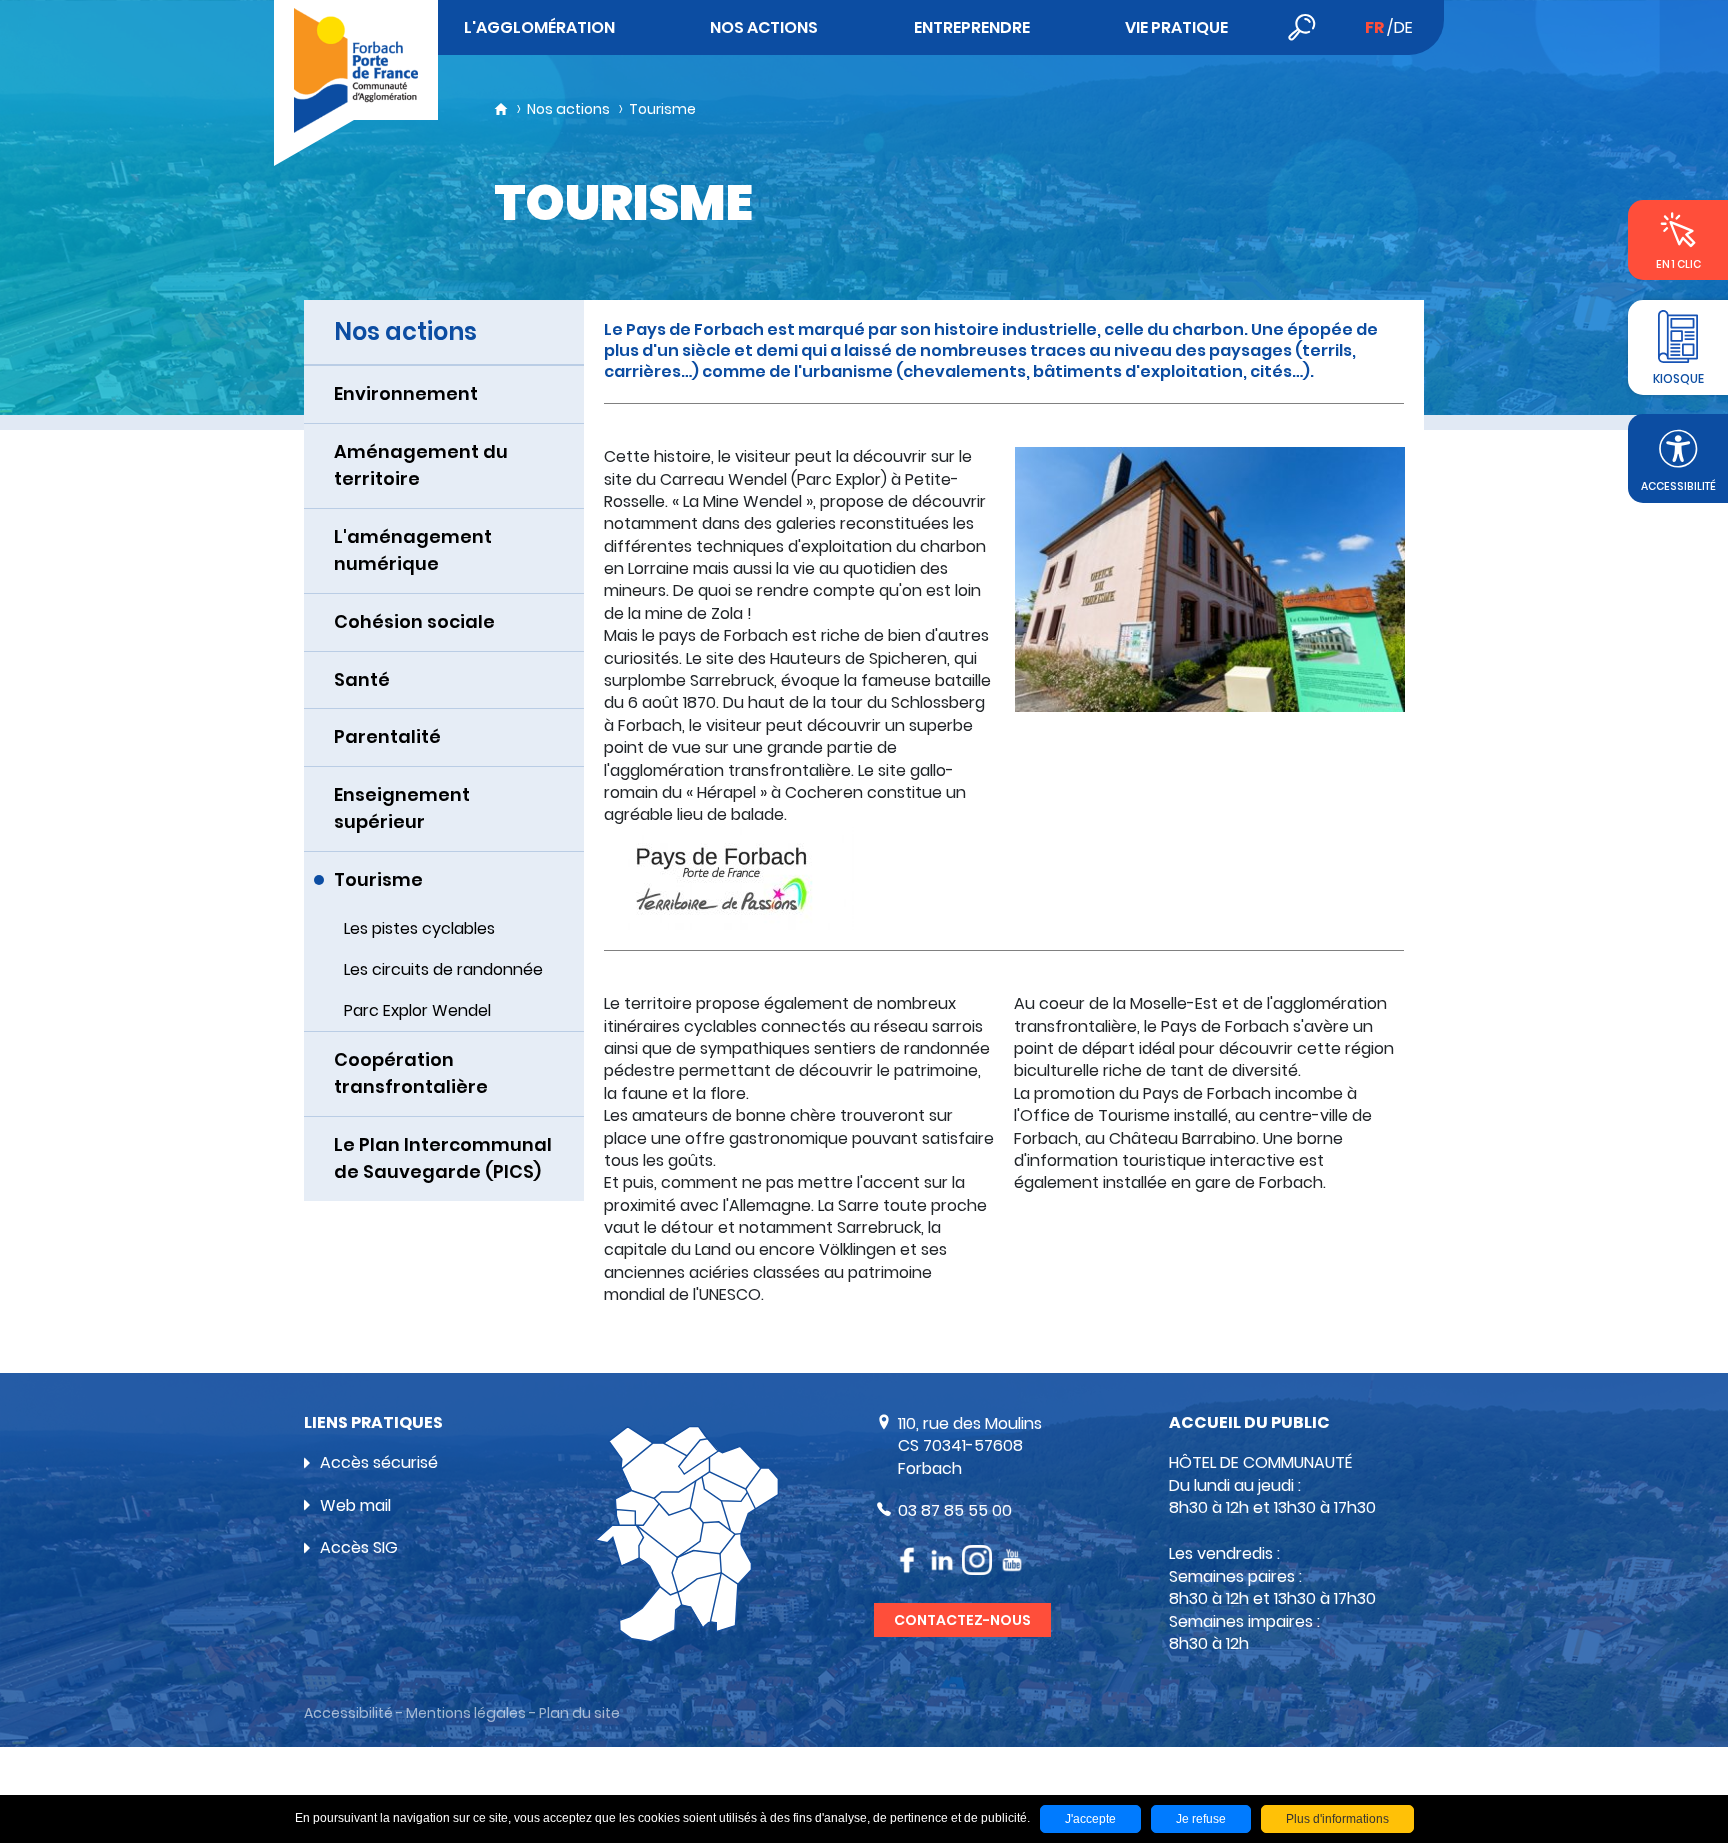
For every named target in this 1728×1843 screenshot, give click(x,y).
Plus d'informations (1337, 1819)
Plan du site (579, 1713)
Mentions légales (466, 1713)
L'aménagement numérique (413, 550)
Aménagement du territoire (421, 465)
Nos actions (568, 109)
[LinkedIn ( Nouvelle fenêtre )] (942, 1560)
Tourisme (378, 879)
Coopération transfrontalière (411, 1073)
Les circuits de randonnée (443, 969)
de (1403, 27)
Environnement (406, 393)
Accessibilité (348, 1713)
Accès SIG (359, 1547)
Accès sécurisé (379, 1462)
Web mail (355, 1505)
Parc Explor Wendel (417, 1010)
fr (1374, 27)
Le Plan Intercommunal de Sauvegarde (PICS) (443, 1158)
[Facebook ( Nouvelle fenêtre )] (907, 1560)
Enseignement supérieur (402, 808)
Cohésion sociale (414, 621)
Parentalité (387, 736)
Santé (362, 679)
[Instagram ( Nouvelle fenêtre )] (977, 1560)
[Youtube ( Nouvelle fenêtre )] (1012, 1560)
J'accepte (1090, 1819)
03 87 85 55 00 (955, 1510)
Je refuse (1201, 1819)
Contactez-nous (962, 1620)
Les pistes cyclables (419, 928)
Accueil (501, 109)
